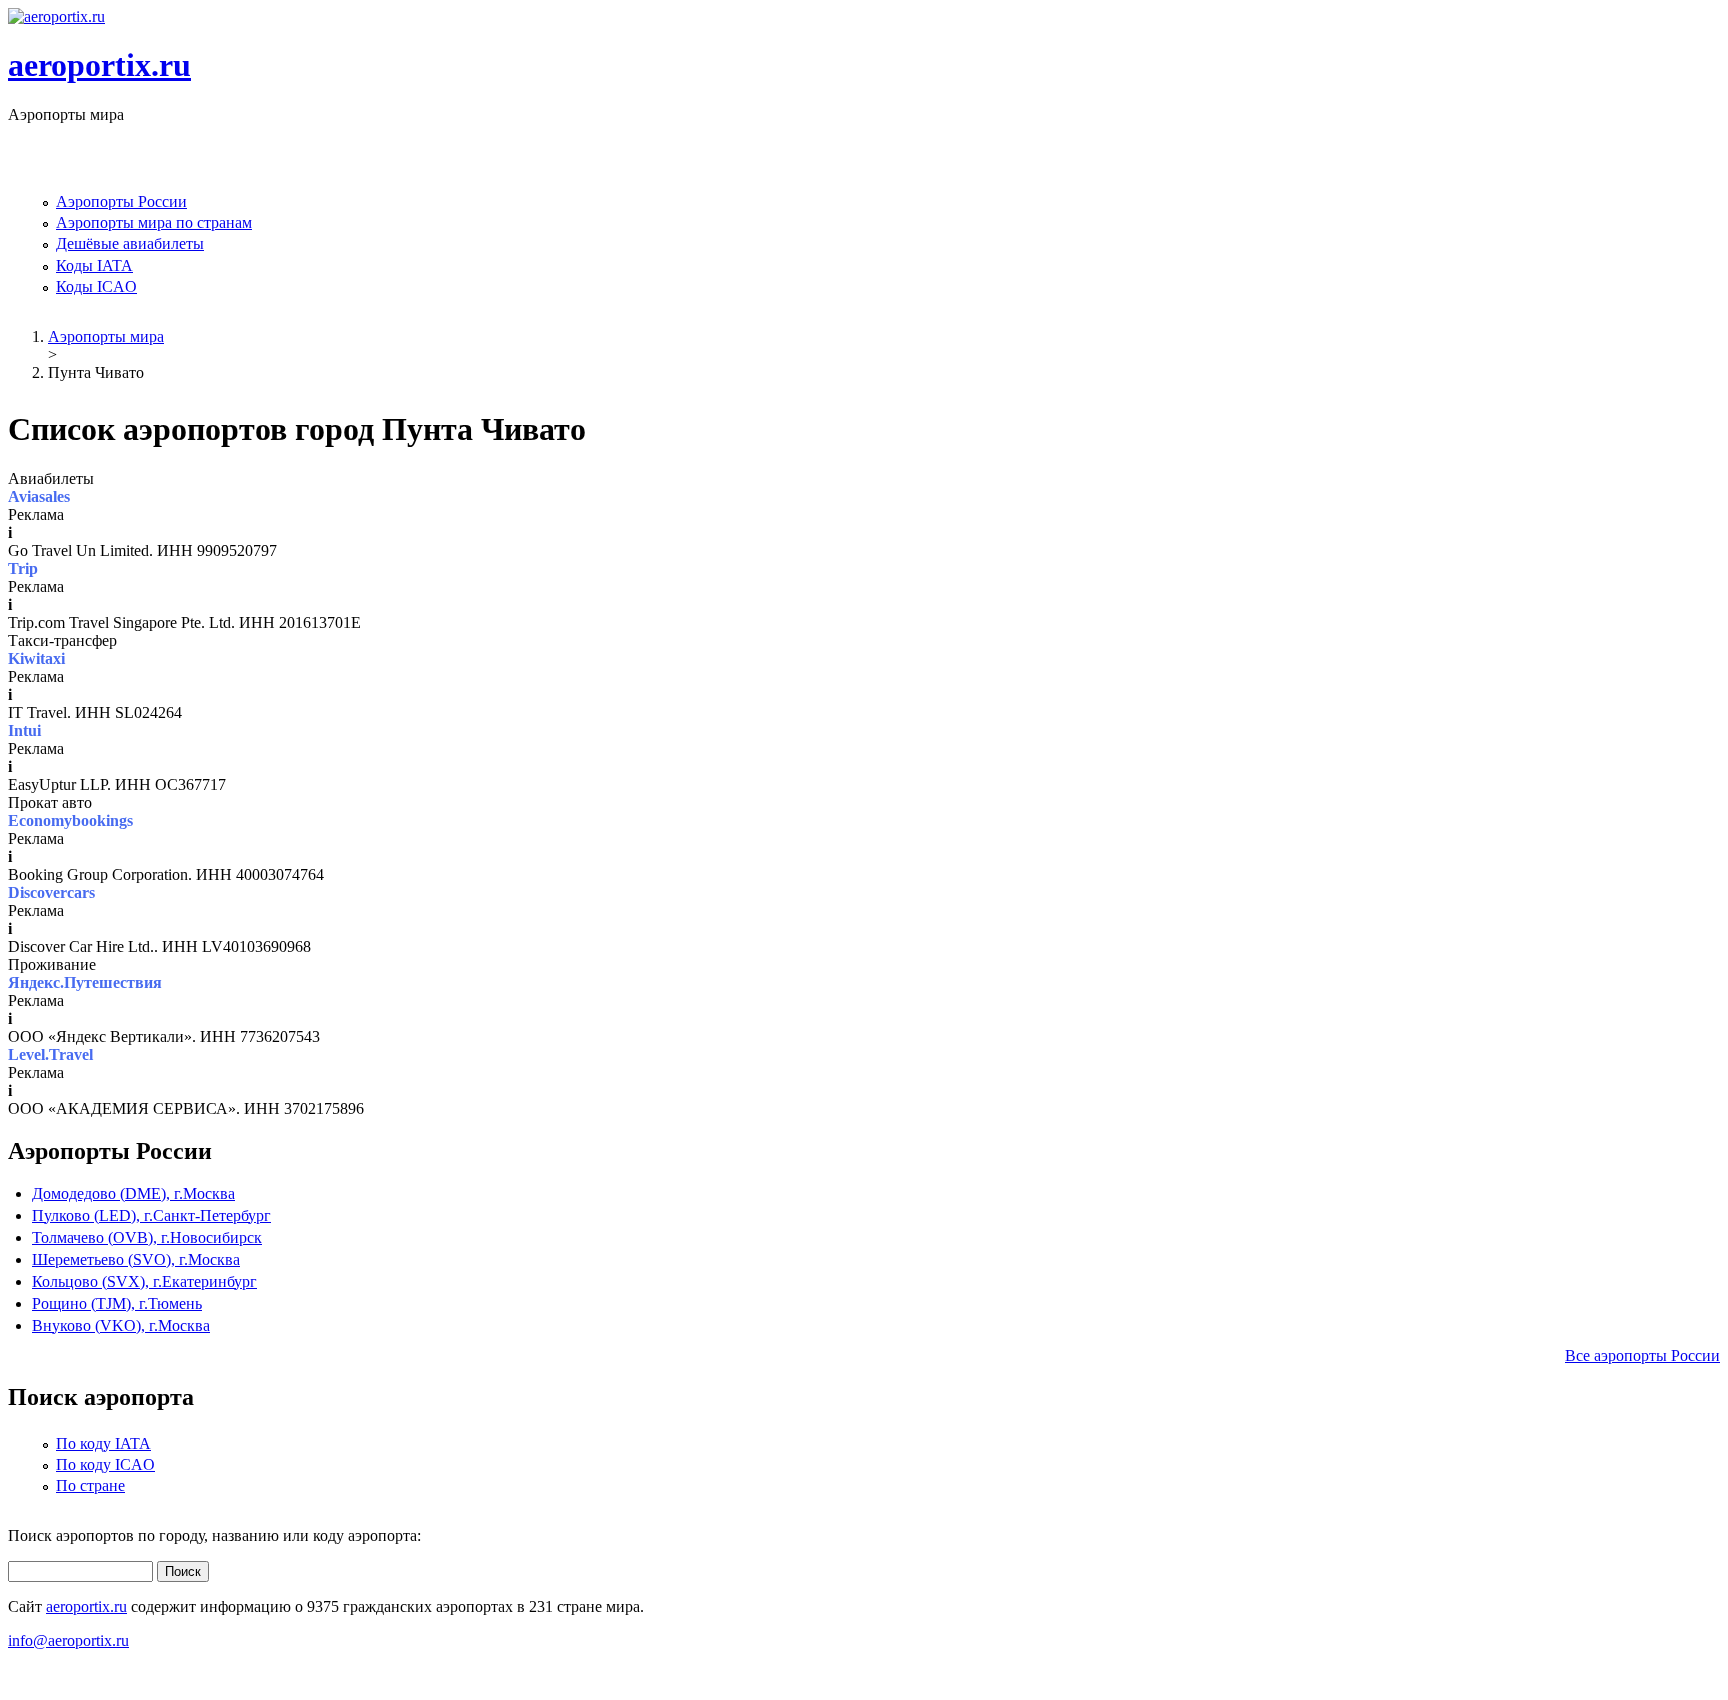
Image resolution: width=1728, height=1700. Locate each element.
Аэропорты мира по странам (154, 222)
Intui (24, 730)
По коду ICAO (105, 1464)
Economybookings (70, 820)
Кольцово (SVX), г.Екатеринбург (144, 1281)
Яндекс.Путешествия (85, 982)
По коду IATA (103, 1443)
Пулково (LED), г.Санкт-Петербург (151, 1215)
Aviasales (39, 496)
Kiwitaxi (36, 658)
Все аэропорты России (1642, 1355)
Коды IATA (94, 265)
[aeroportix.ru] (56, 16)
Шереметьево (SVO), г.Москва (136, 1259)
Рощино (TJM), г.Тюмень (117, 1303)
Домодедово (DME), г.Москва (133, 1193)
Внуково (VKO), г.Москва (121, 1325)
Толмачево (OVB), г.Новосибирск (147, 1237)
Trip (23, 568)
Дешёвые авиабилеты (130, 243)
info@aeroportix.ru (68, 1640)
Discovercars (51, 892)
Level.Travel (50, 1054)
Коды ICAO (96, 286)
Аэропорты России (121, 201)
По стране (90, 1485)
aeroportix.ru (99, 65)
